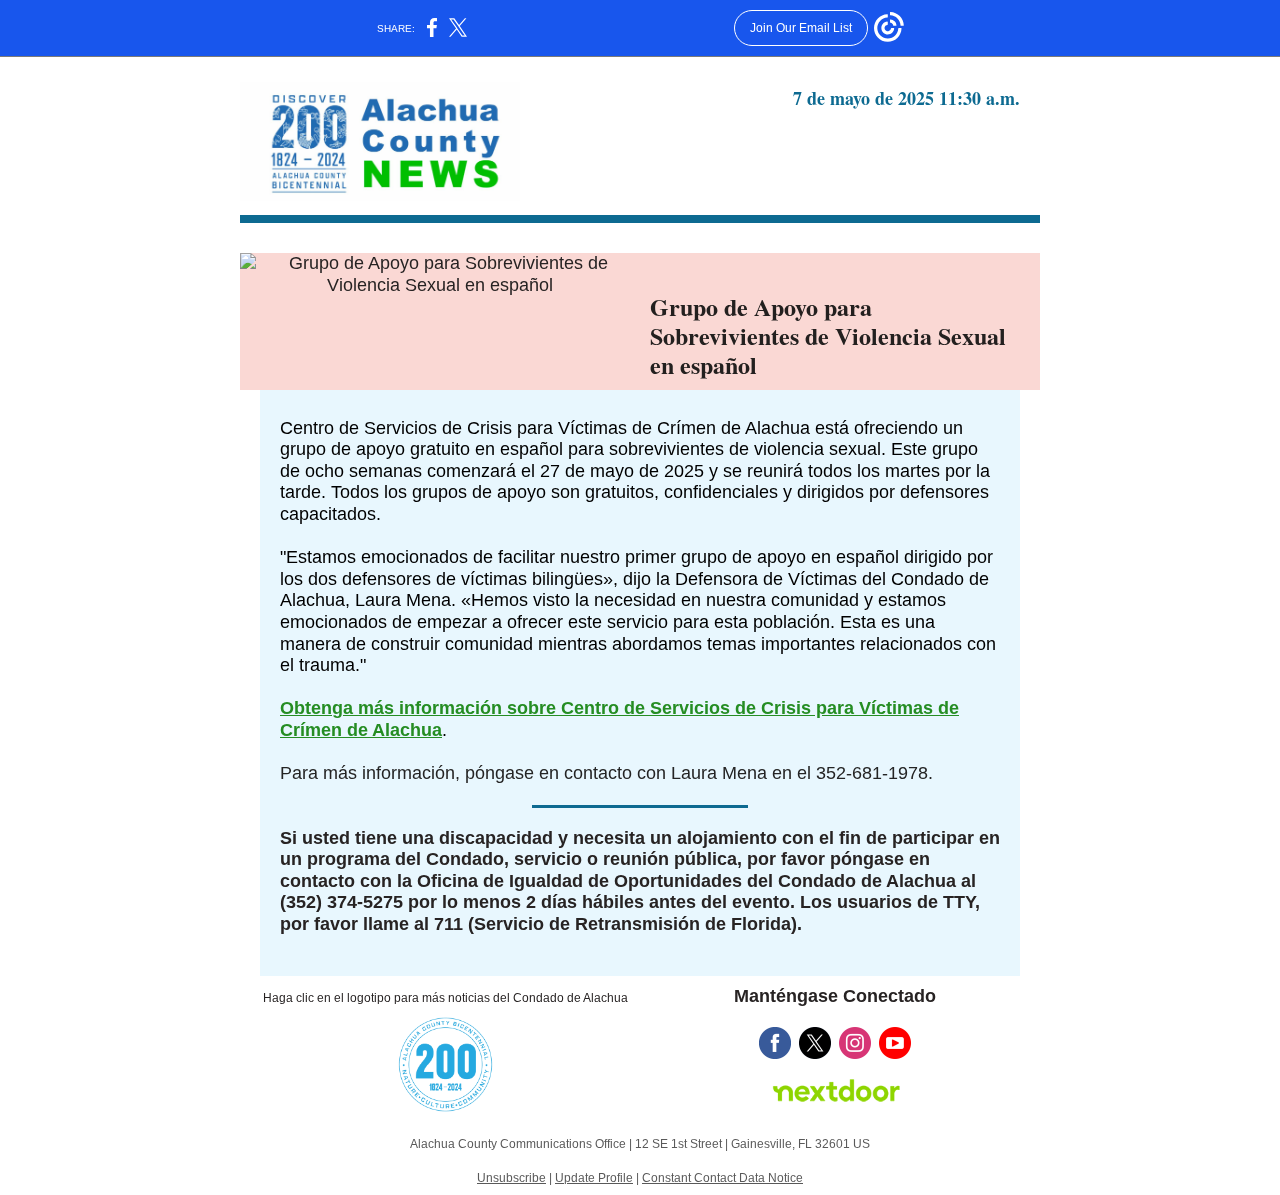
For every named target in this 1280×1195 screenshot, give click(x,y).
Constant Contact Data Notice (722, 1178)
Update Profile (594, 1178)
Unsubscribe (511, 1178)
